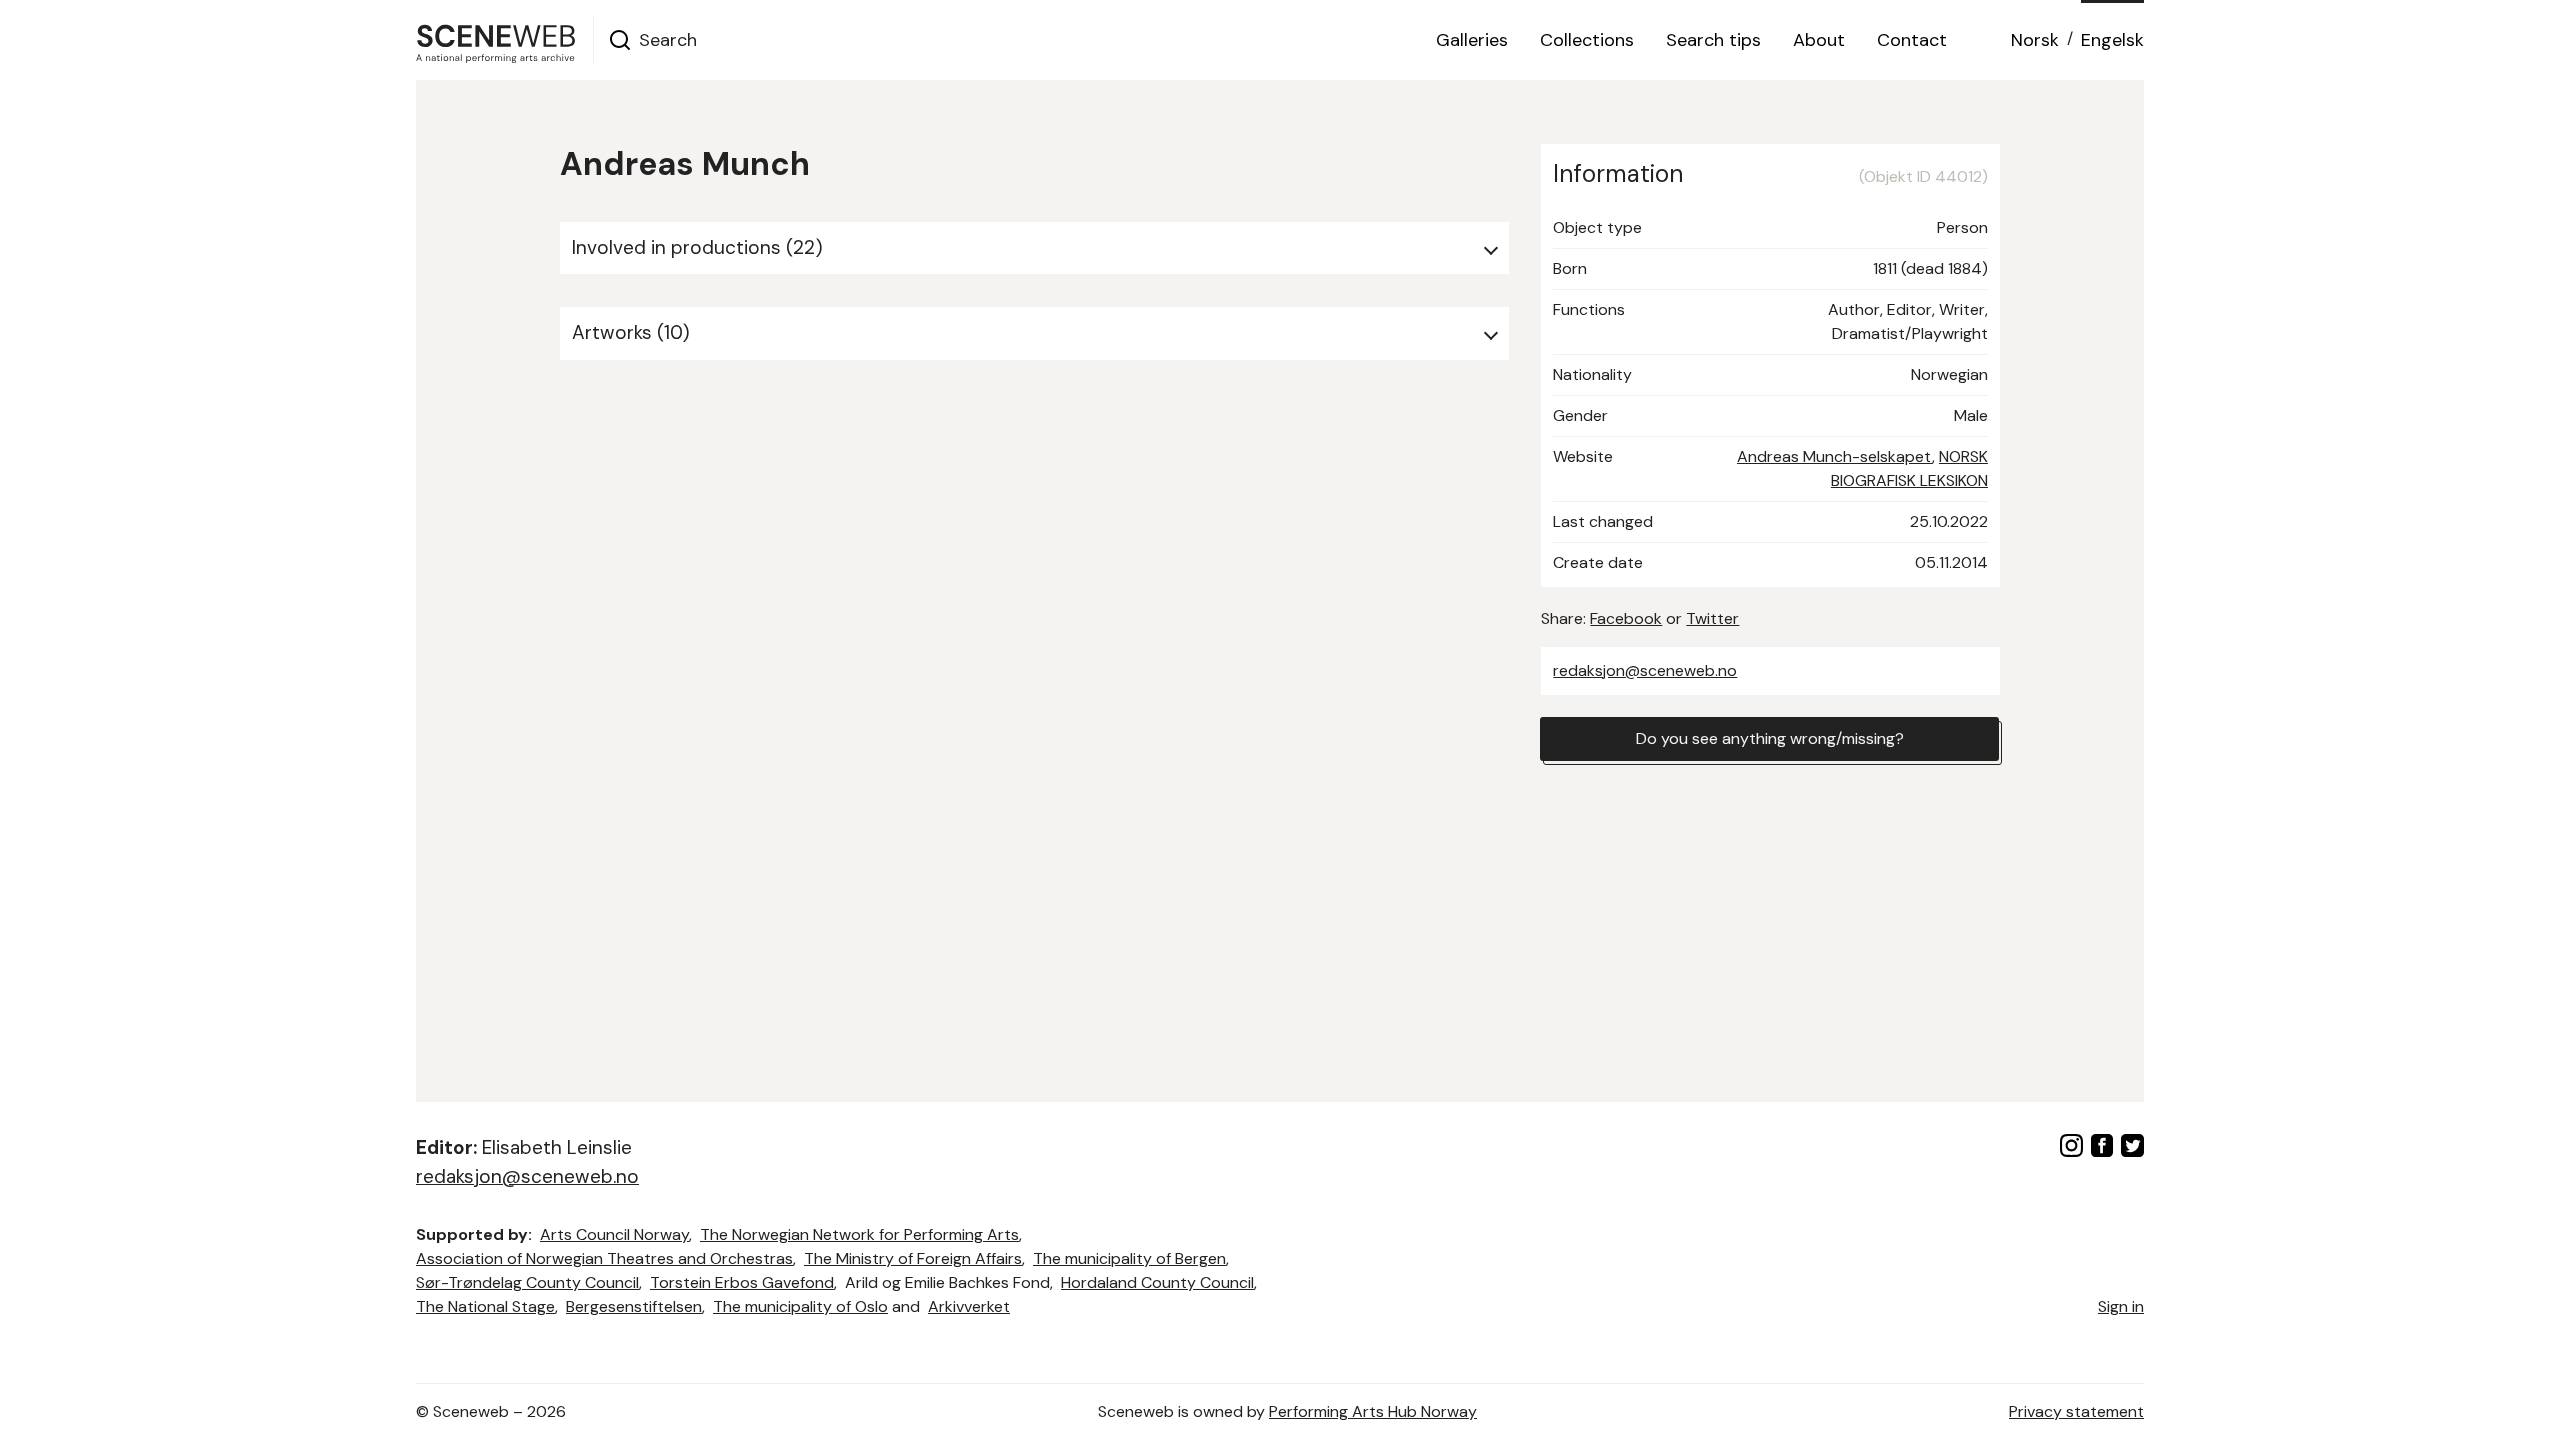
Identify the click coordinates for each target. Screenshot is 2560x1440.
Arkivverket (969, 1306)
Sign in (2121, 1306)
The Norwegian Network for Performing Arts (859, 1234)
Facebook (1626, 618)
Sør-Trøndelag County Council (527, 1282)
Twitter (1712, 618)
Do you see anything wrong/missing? (1770, 738)
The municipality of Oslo (800, 1306)
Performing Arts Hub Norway (1373, 1411)
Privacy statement (2076, 1411)
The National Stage (485, 1306)
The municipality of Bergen (1129, 1258)
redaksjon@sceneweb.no (1645, 670)
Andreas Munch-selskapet (1834, 456)
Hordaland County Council (1157, 1282)
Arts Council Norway (614, 1234)
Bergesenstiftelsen (634, 1306)
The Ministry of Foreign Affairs (913, 1258)
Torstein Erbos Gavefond (742, 1282)
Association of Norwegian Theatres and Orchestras (604, 1258)
